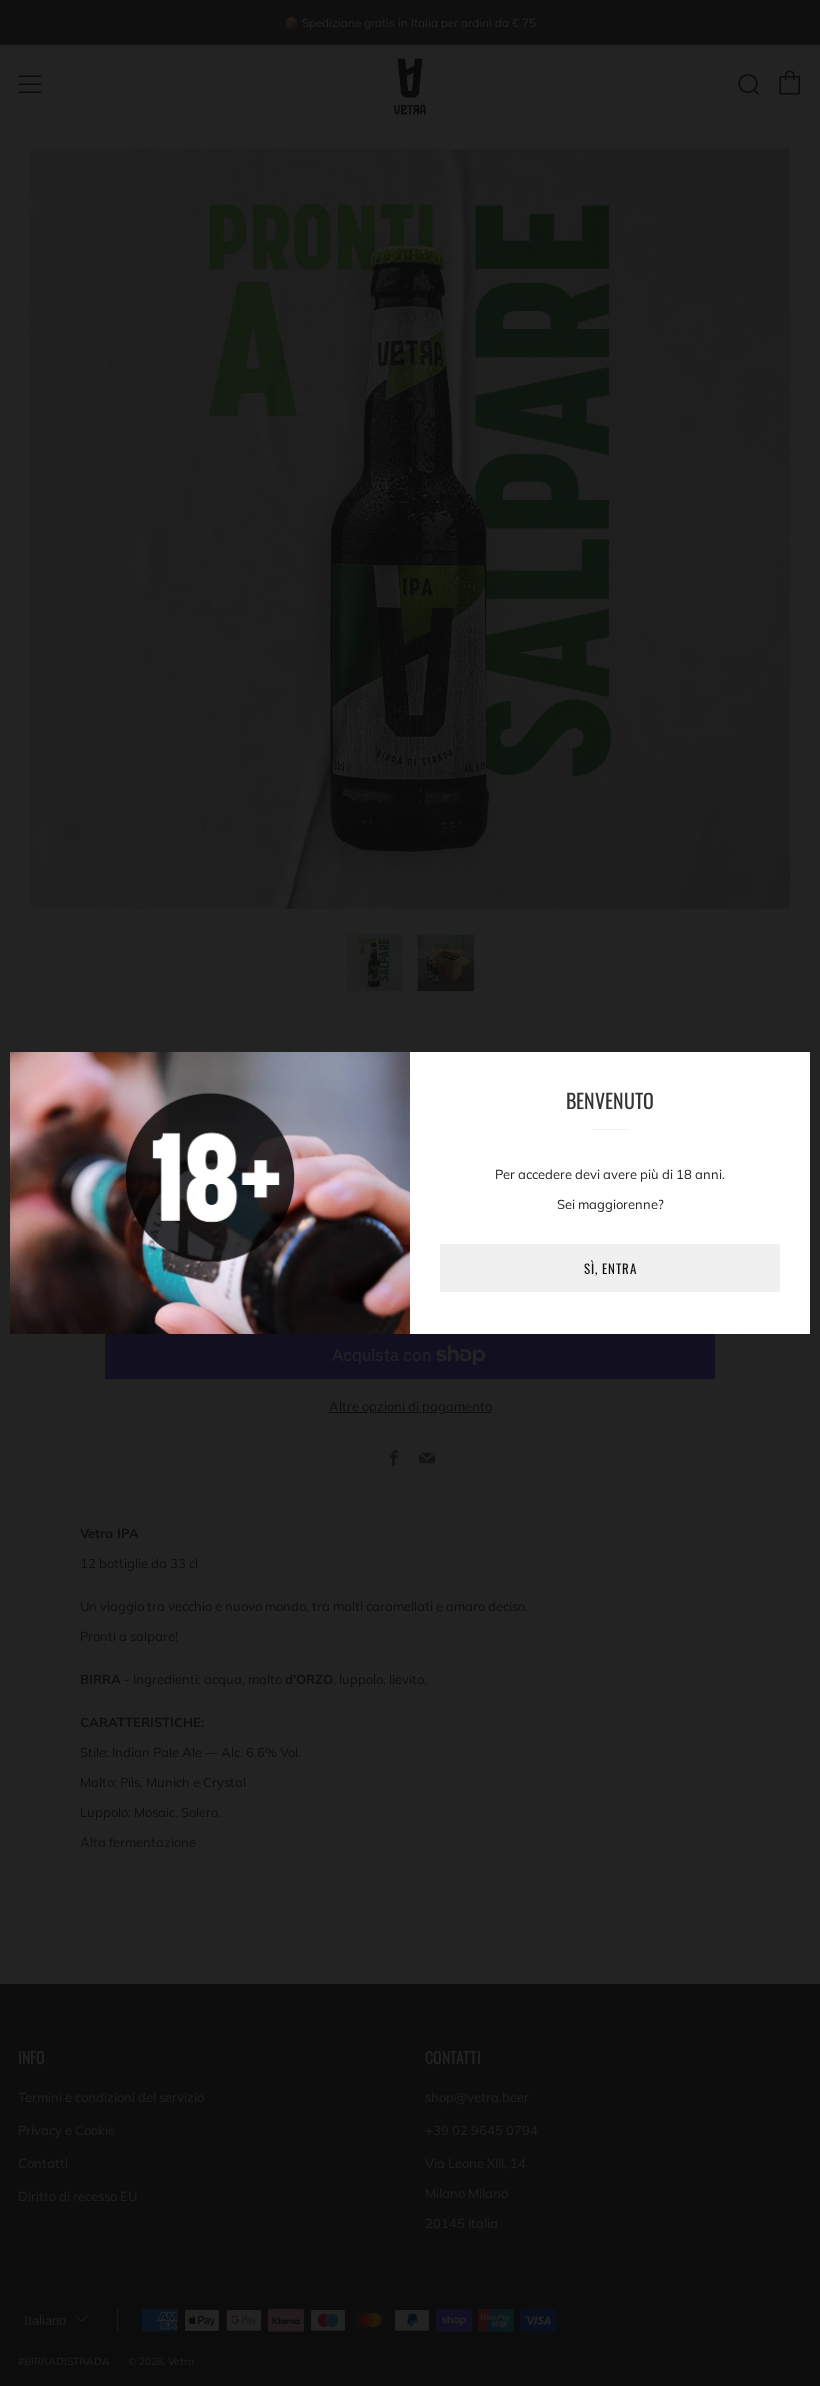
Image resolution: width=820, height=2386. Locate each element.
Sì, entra (610, 1268)
